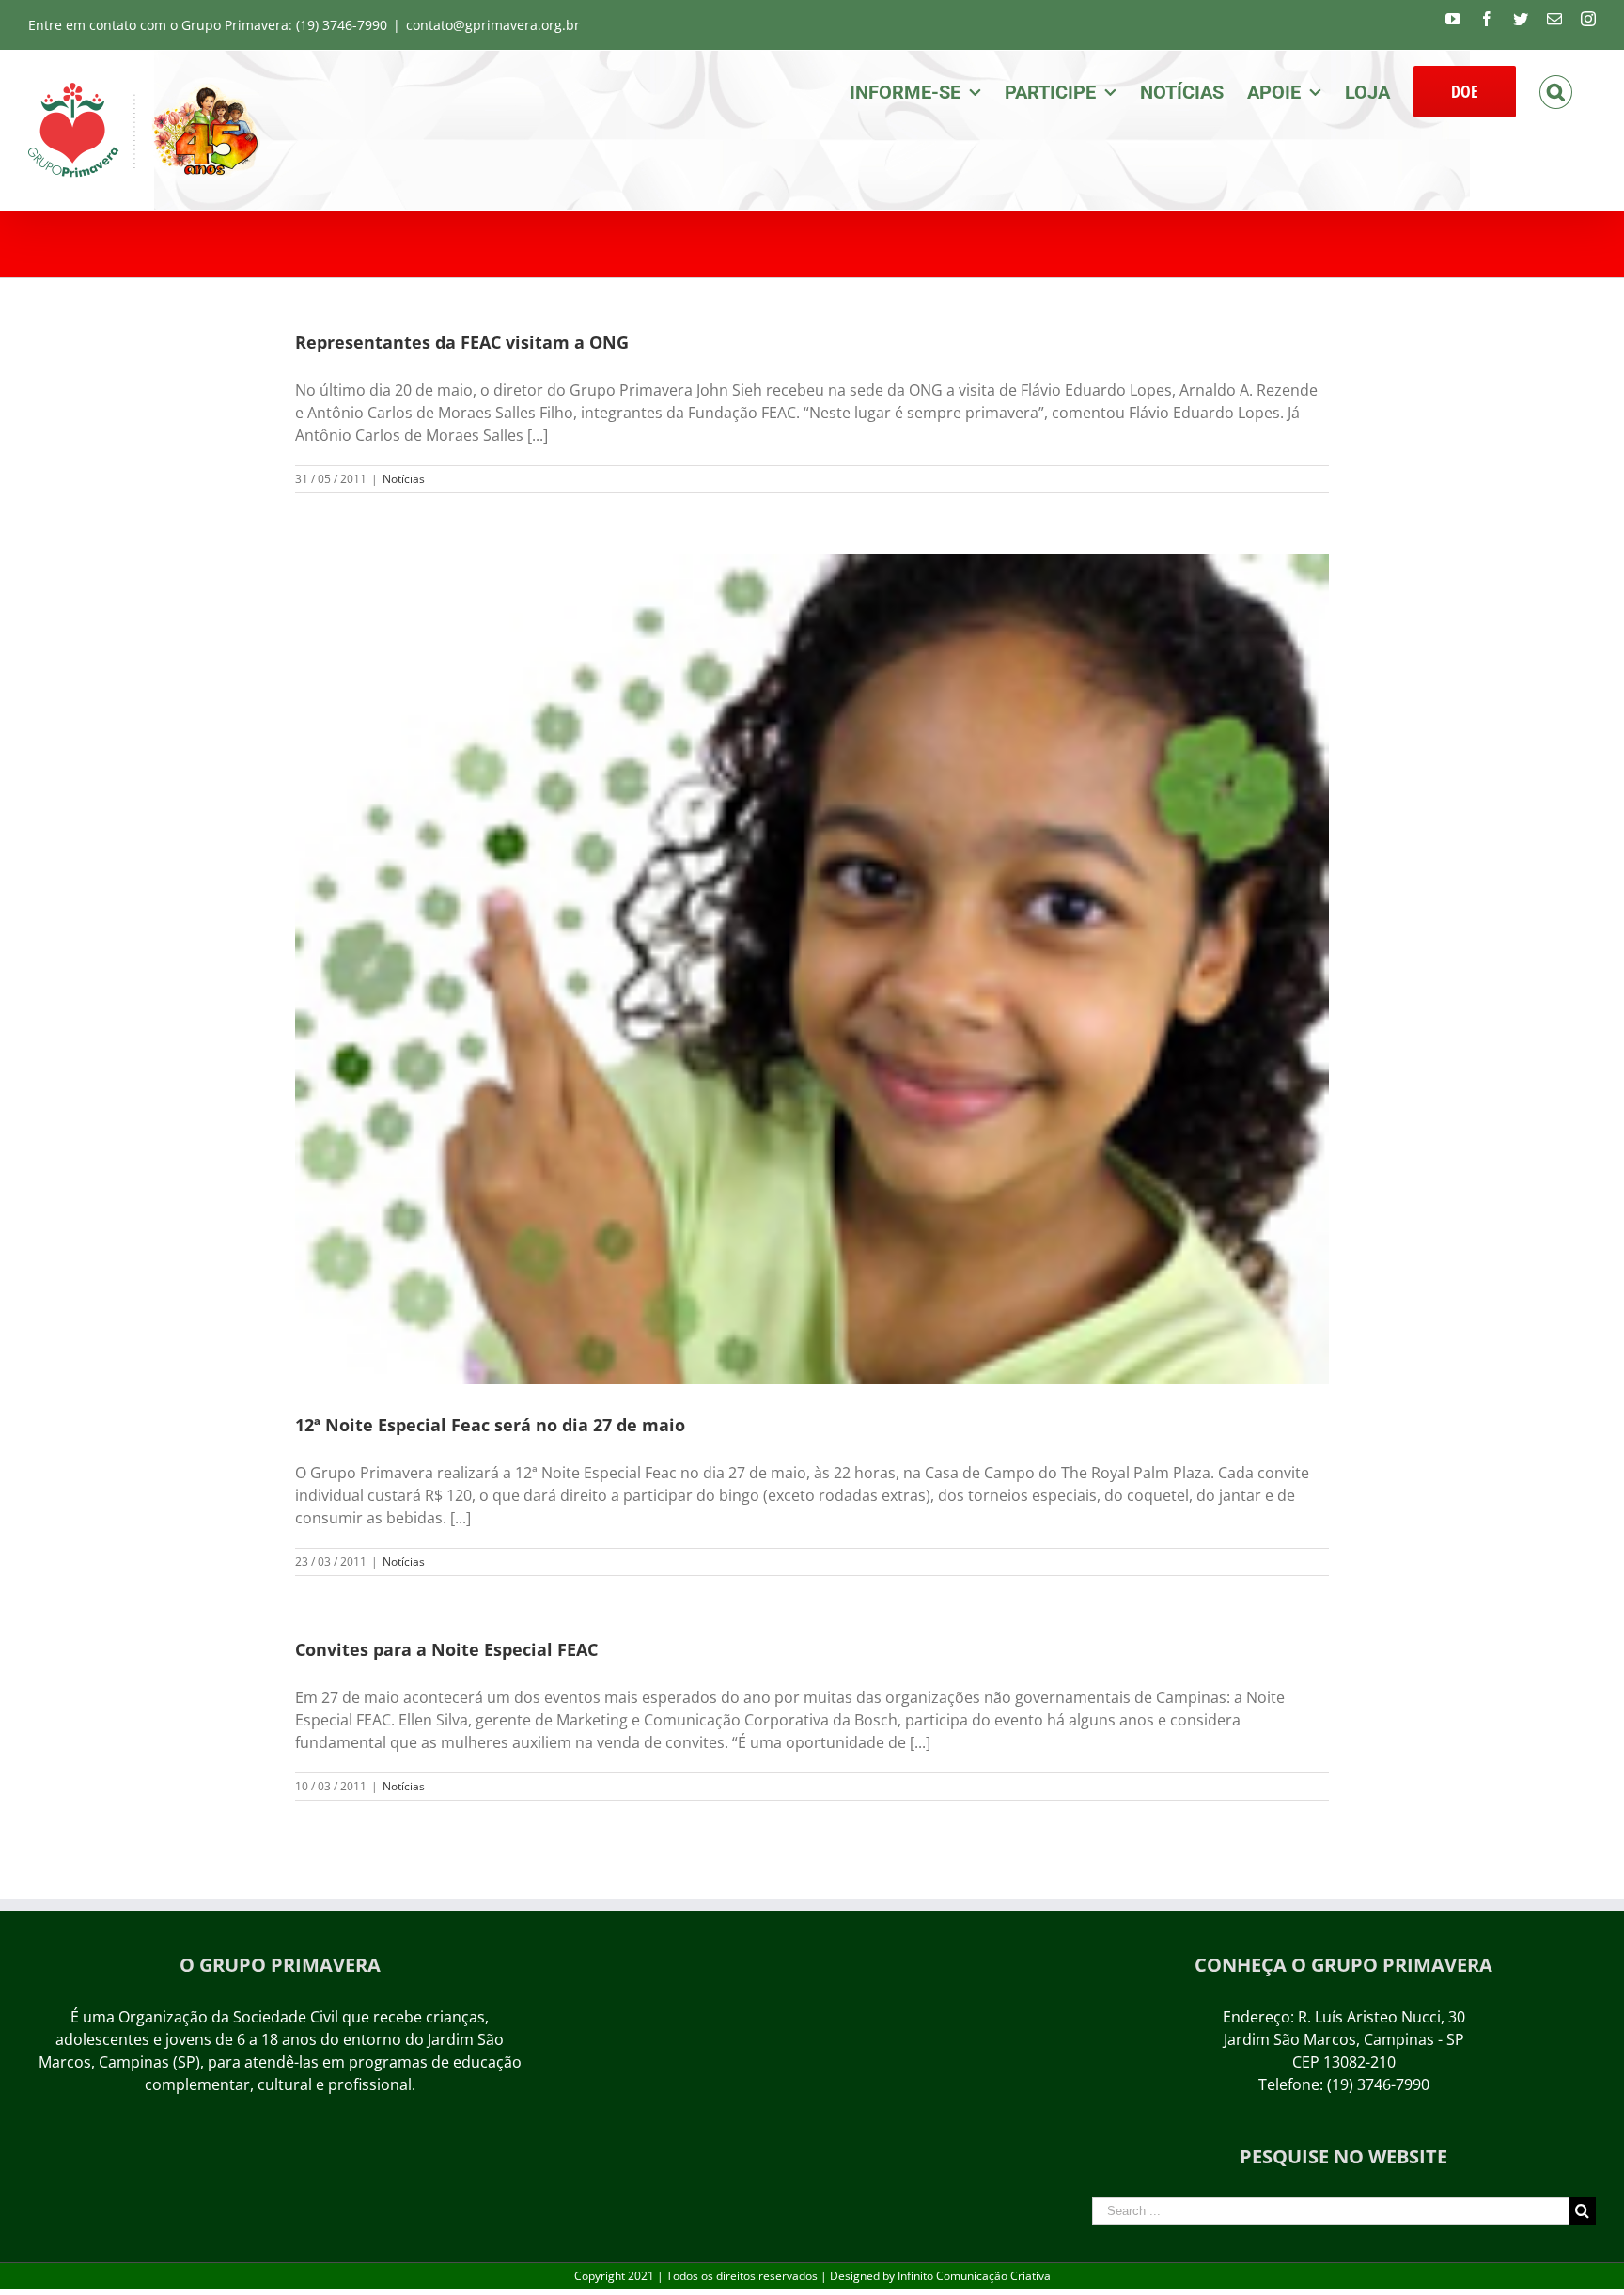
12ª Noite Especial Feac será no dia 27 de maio (490, 1425)
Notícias (404, 479)
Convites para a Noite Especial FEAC (446, 1649)
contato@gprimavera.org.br (493, 25)
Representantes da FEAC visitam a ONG (462, 342)
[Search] (1556, 90)
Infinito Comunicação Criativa (974, 2276)
